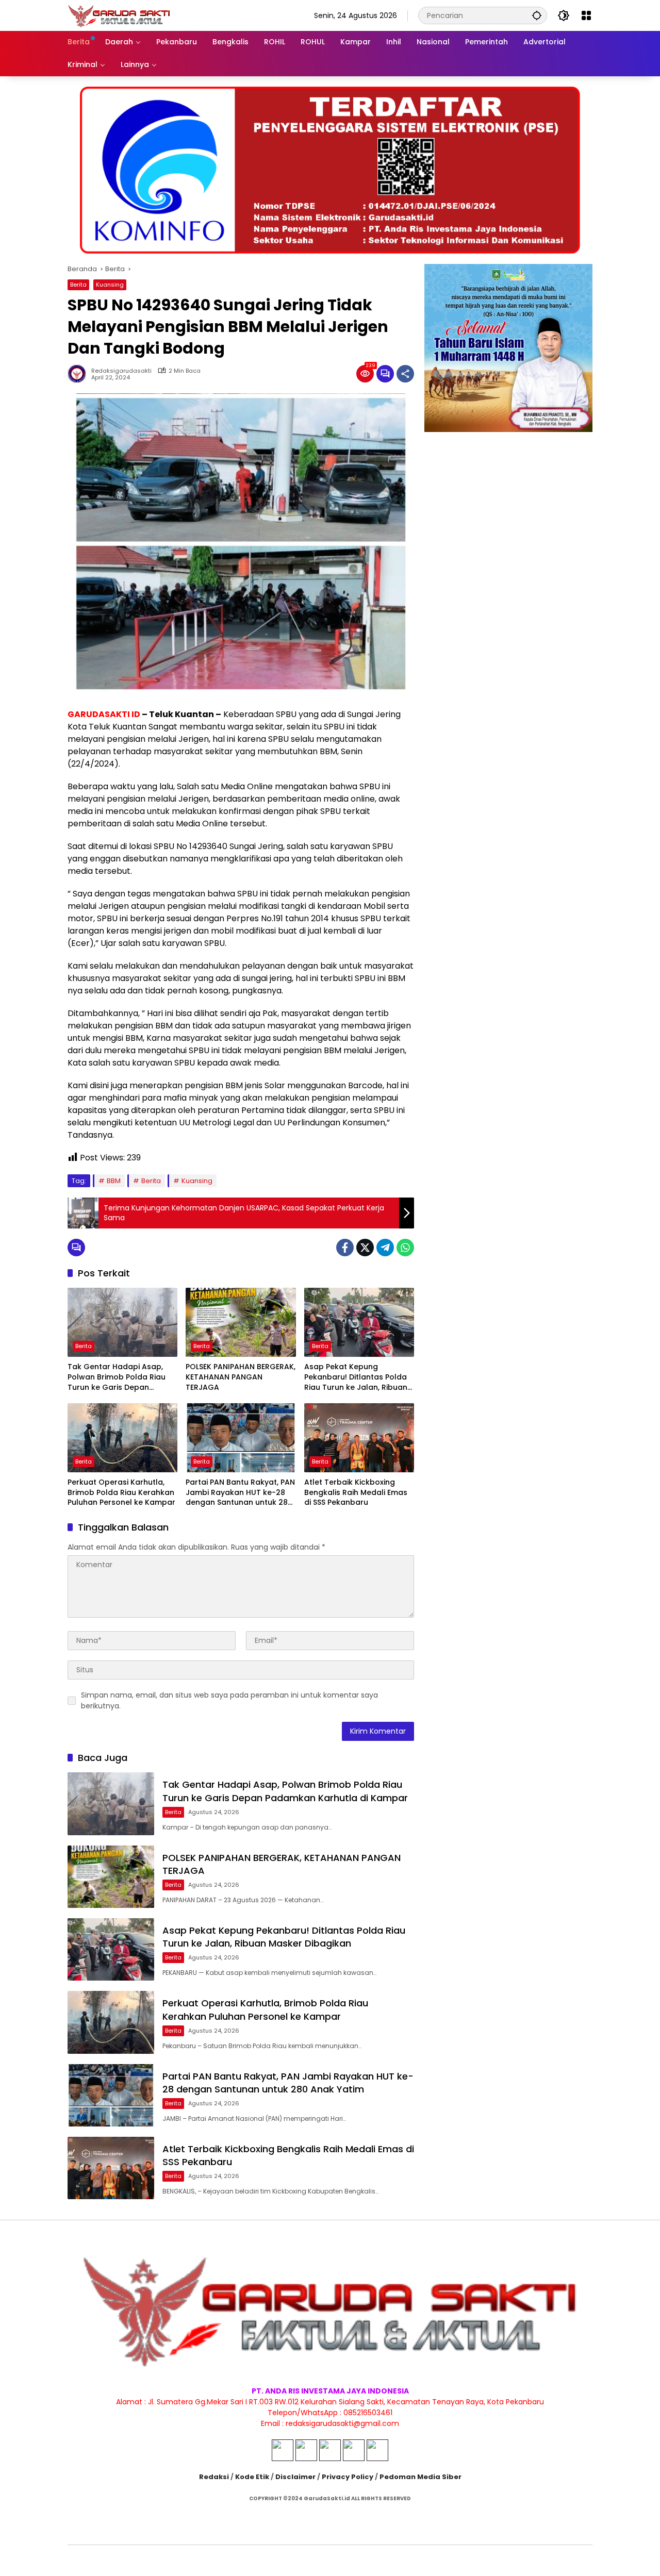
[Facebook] (345, 1248)
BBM (114, 1181)
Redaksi (214, 2477)
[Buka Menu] (586, 15)
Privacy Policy (348, 2477)
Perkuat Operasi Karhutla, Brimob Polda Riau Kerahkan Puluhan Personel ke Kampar (121, 1492)
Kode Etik (252, 2477)
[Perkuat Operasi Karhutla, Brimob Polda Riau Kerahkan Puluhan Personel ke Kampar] (122, 1438)
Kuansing (110, 285)
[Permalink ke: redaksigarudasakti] (79, 374)
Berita (78, 285)
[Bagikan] (405, 374)
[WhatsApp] (405, 1248)
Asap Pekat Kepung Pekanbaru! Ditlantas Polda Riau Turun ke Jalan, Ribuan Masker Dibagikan (356, 1377)
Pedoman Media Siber (420, 2477)
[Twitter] (365, 1248)
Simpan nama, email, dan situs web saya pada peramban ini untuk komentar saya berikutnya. (229, 1700)
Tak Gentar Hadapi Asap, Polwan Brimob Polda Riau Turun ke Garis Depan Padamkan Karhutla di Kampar (117, 1377)
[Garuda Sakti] (119, 15)
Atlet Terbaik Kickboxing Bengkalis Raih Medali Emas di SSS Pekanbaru (356, 1492)
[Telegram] (385, 1248)
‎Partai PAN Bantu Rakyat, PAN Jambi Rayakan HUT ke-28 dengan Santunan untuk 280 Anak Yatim (240, 1493)
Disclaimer (295, 2477)
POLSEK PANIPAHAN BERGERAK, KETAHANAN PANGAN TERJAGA (241, 1377)
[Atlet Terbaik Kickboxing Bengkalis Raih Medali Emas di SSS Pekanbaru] (359, 1438)
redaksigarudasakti (121, 371)
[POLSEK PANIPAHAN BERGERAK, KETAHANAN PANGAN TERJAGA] (241, 1322)
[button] (537, 15)
